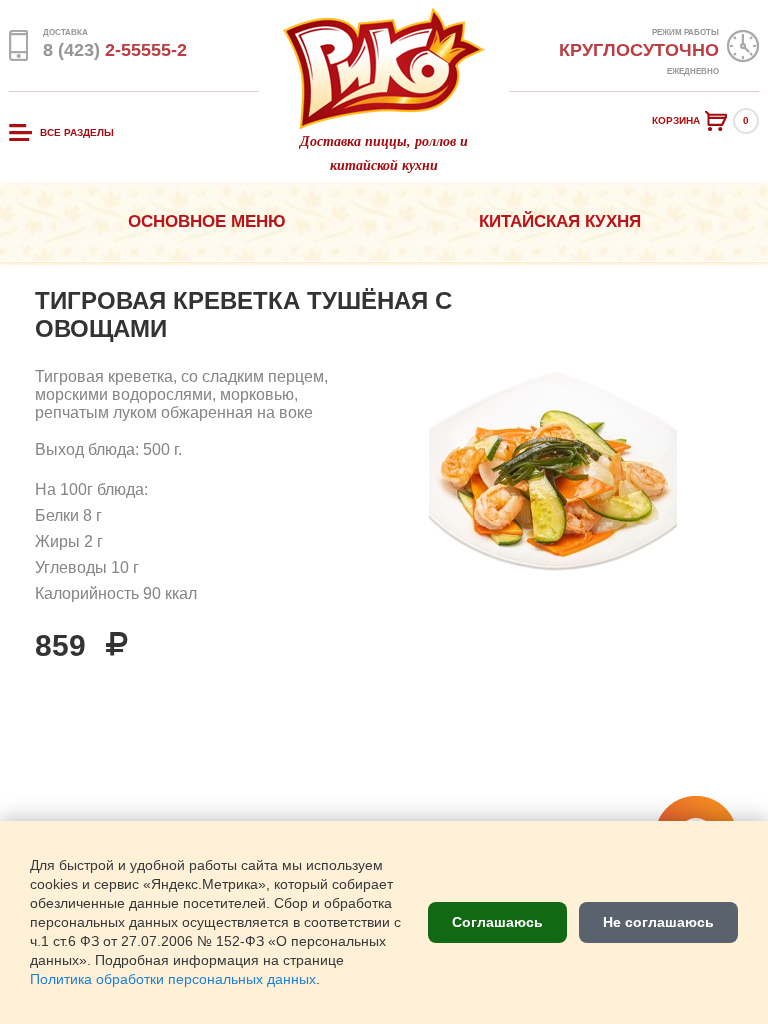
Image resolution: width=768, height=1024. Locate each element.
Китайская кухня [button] (560, 221)
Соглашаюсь (497, 922)
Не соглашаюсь (658, 922)
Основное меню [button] (207, 221)
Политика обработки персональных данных (173, 979)
